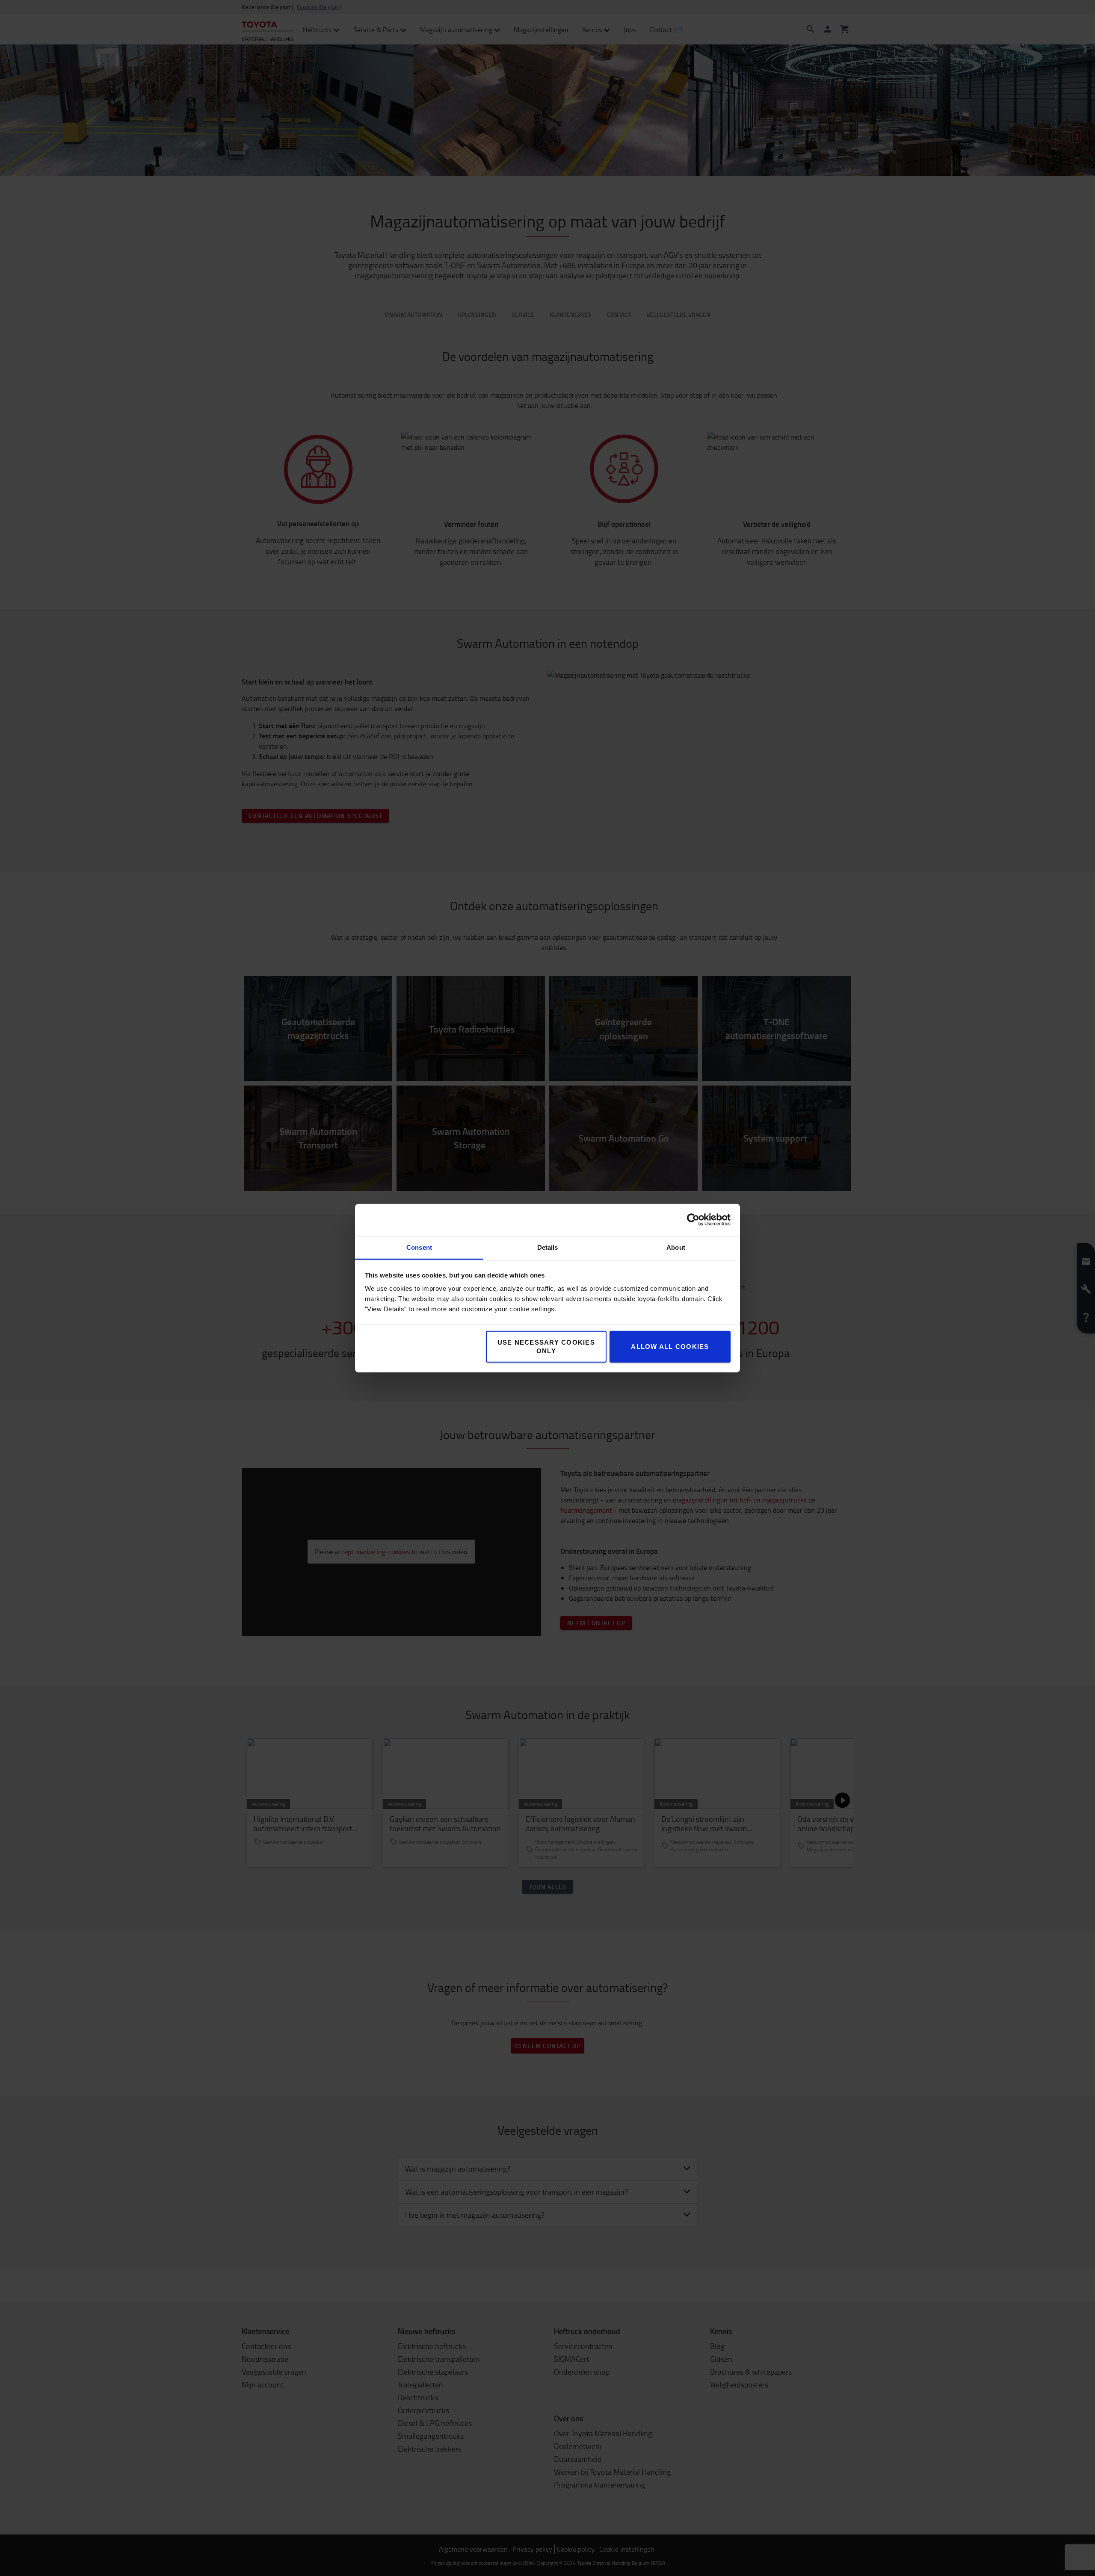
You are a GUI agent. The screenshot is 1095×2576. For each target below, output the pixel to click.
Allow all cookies (670, 1346)
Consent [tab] (419, 1247)
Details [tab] (548, 1247)
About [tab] (676, 1247)
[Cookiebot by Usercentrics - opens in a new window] (693, 1220)
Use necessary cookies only (546, 1346)
